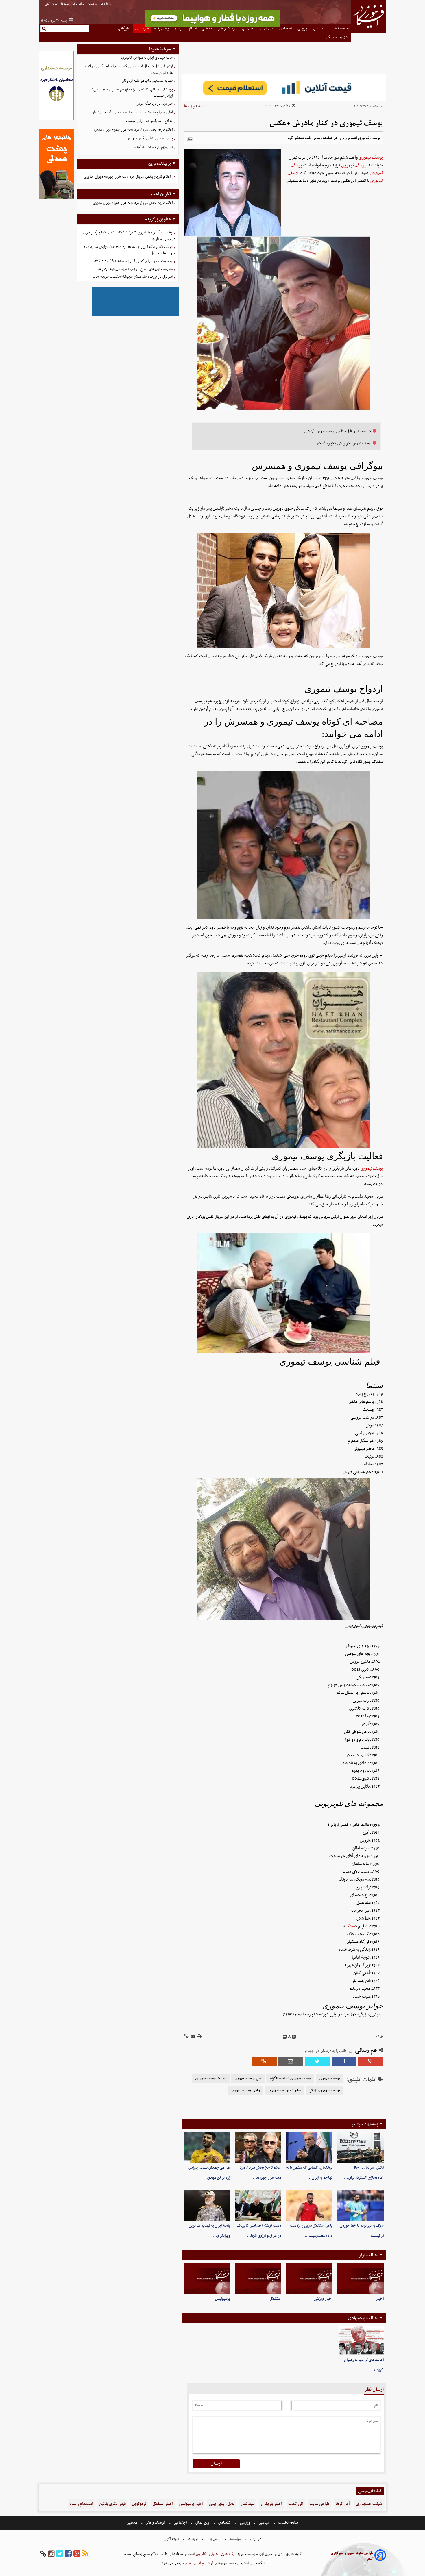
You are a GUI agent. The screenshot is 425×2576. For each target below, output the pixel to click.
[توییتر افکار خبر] (60, 2554)
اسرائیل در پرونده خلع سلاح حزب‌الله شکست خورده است (133, 277)
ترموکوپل (139, 2504)
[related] (190, 139)
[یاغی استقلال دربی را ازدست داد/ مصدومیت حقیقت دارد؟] (309, 2205)
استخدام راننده (81, 2504)
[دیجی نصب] (56, 198)
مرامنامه (93, 4)
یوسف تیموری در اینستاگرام (290, 2078)
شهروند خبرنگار (337, 37)
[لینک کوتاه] (186, 2037)
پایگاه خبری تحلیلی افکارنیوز (216, 2554)
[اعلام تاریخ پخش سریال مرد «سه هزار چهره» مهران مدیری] (258, 2147)
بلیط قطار (248, 2504)
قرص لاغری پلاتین (112, 2504)
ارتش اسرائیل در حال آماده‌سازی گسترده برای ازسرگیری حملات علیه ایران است (129, 70)
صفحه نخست (288, 2523)
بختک (350, 1926)
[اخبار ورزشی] (309, 2278)
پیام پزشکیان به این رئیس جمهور (150, 138)
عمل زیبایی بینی (222, 2504)
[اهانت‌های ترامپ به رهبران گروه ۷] (362, 2340)
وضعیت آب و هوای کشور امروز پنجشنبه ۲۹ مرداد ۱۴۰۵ (133, 261)
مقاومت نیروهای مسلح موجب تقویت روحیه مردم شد (135, 269)
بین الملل (202, 2523)
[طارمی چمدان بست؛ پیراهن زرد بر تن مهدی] (207, 2147)
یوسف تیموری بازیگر (325, 2091)
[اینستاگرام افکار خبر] (51, 2554)
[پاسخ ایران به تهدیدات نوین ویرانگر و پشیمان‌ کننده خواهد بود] (207, 2205)
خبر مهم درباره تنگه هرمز (155, 104)
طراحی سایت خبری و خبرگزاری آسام (352, 2556)
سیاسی (264, 2523)
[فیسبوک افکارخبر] (68, 2554)
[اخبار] (360, 2278)
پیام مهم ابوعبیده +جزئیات (154, 147)
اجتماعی (180, 2523)
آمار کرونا (343, 2504)
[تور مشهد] (212, 26)
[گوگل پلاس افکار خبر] (77, 2554)
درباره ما (106, 4)
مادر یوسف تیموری (246, 2091)
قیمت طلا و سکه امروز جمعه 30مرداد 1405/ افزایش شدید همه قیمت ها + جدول (130, 250)
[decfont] (285, 2037)
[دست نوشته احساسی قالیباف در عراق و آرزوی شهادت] (258, 2205)
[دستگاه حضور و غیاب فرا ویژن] (135, 315)
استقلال (276, 2299)
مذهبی (132, 2523)
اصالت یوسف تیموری (211, 2078)
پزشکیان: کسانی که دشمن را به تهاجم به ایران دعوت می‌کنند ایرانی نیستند (130, 93)
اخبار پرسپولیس (191, 2504)
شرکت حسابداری (369, 2504)
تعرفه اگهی (51, 4)
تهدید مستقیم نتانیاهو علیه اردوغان (147, 81)
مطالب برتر (368, 2255)
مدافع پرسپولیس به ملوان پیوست (149, 121)
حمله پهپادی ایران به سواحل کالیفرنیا (147, 58)
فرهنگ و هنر (156, 2523)
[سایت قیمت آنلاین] (284, 87)
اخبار (380, 2299)
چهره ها (189, 106)
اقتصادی (225, 2523)
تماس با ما (79, 4)
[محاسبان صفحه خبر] (56, 120)
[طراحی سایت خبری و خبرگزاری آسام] (380, 2556)
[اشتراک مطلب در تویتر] (317, 2062)
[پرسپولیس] (207, 2278)
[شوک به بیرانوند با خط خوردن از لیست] (360, 2205)
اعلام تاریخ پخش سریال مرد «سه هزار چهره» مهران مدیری (133, 130)
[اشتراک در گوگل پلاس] (371, 2062)
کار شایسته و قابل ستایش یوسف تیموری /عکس (338, 431)
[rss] (85, 2554)
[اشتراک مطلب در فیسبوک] (344, 2062)
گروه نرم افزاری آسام (199, 2563)
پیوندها (65, 4)
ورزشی (245, 2523)
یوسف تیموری (371, 157)
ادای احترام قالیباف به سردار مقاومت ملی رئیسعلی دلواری (131, 112)
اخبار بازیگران (271, 2504)
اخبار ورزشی (323, 2299)
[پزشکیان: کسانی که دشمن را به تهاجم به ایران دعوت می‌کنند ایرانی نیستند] (309, 2147)
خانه (201, 106)
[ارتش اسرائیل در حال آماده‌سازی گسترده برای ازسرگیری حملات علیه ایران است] (360, 2147)
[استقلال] (258, 2278)
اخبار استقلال (163, 2504)
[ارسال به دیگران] (192, 2037)
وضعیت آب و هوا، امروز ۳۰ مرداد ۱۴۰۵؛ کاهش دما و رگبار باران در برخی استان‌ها (129, 236)
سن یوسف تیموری (248, 2078)
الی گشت (296, 2504)
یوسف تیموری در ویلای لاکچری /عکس (344, 443)
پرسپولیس (223, 2299)
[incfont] (294, 2037)
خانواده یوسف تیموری (285, 2091)
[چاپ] (199, 2037)
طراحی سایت (319, 2504)
